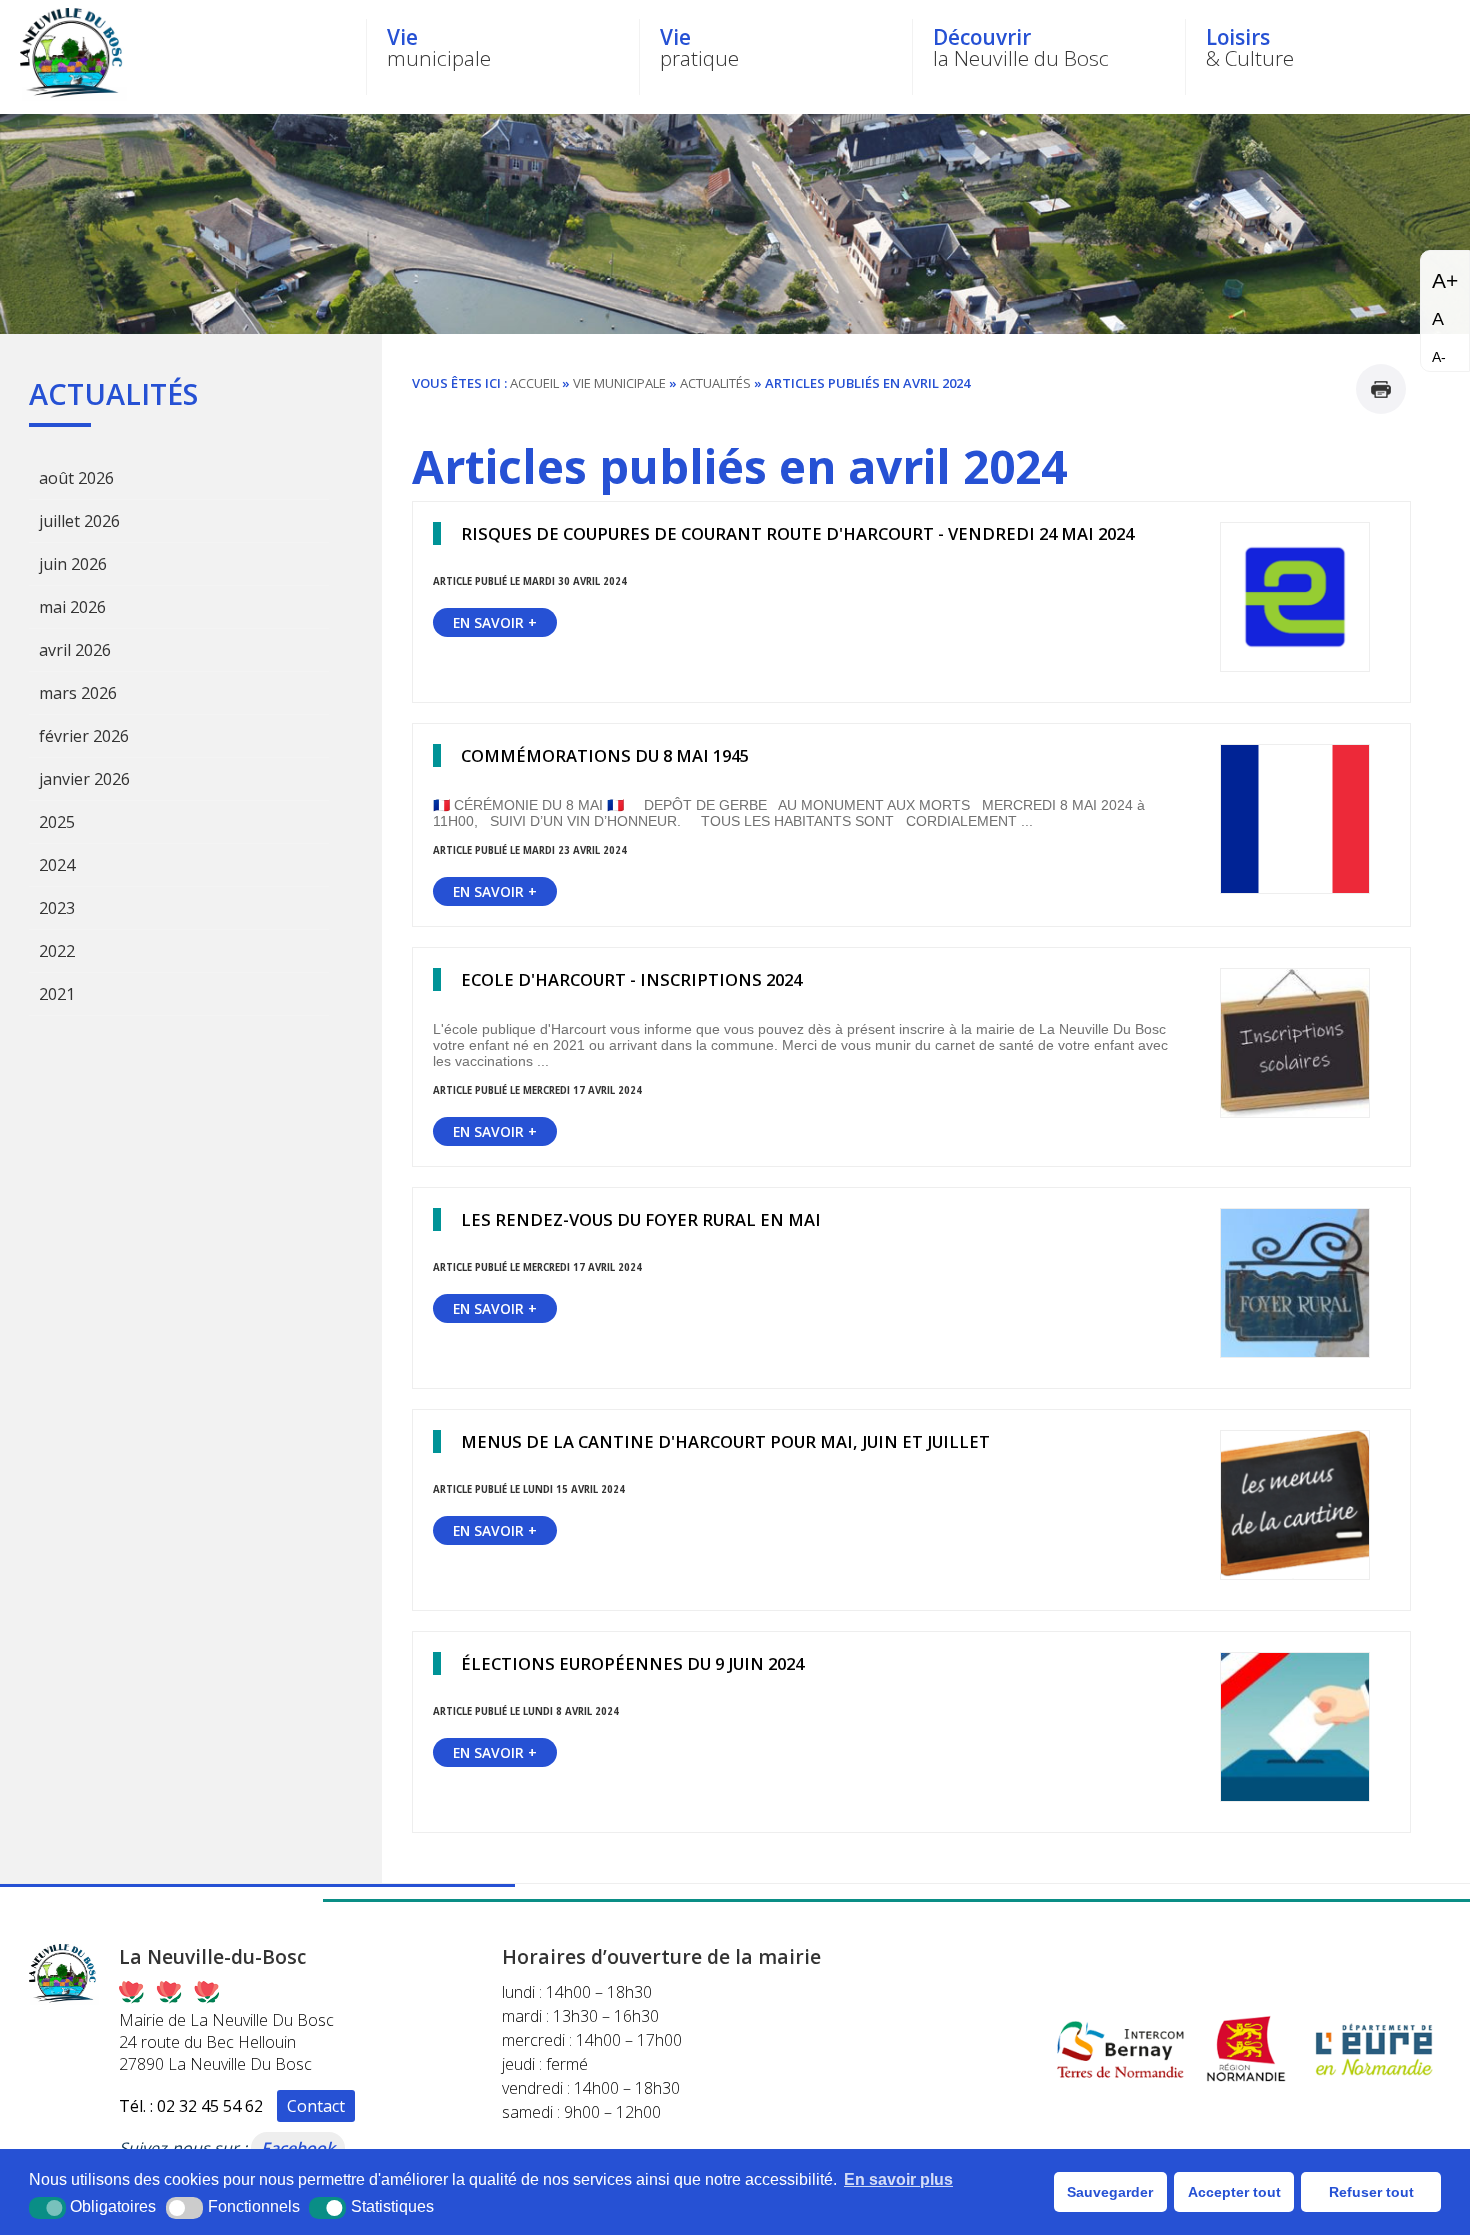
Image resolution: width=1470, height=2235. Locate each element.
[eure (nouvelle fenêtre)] (1375, 2083)
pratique (699, 47)
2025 (57, 822)
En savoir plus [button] (898, 2179)
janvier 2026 (84, 779)
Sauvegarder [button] (1110, 2192)
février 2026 (84, 736)
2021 (57, 994)
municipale (439, 47)
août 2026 (76, 478)
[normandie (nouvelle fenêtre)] (1246, 2083)
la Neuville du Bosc (1021, 47)
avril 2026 (75, 650)
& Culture (1250, 47)
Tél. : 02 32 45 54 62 (191, 2106)
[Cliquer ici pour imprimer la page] (1381, 389)
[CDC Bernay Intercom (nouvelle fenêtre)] (1120, 2083)
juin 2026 (73, 564)
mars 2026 (78, 693)
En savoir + (495, 622)
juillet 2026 (79, 521)
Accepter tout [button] (1234, 2192)
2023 (57, 908)
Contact (316, 2106)
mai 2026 (72, 607)
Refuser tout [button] (1371, 2192)
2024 (57, 865)
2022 (57, 951)
